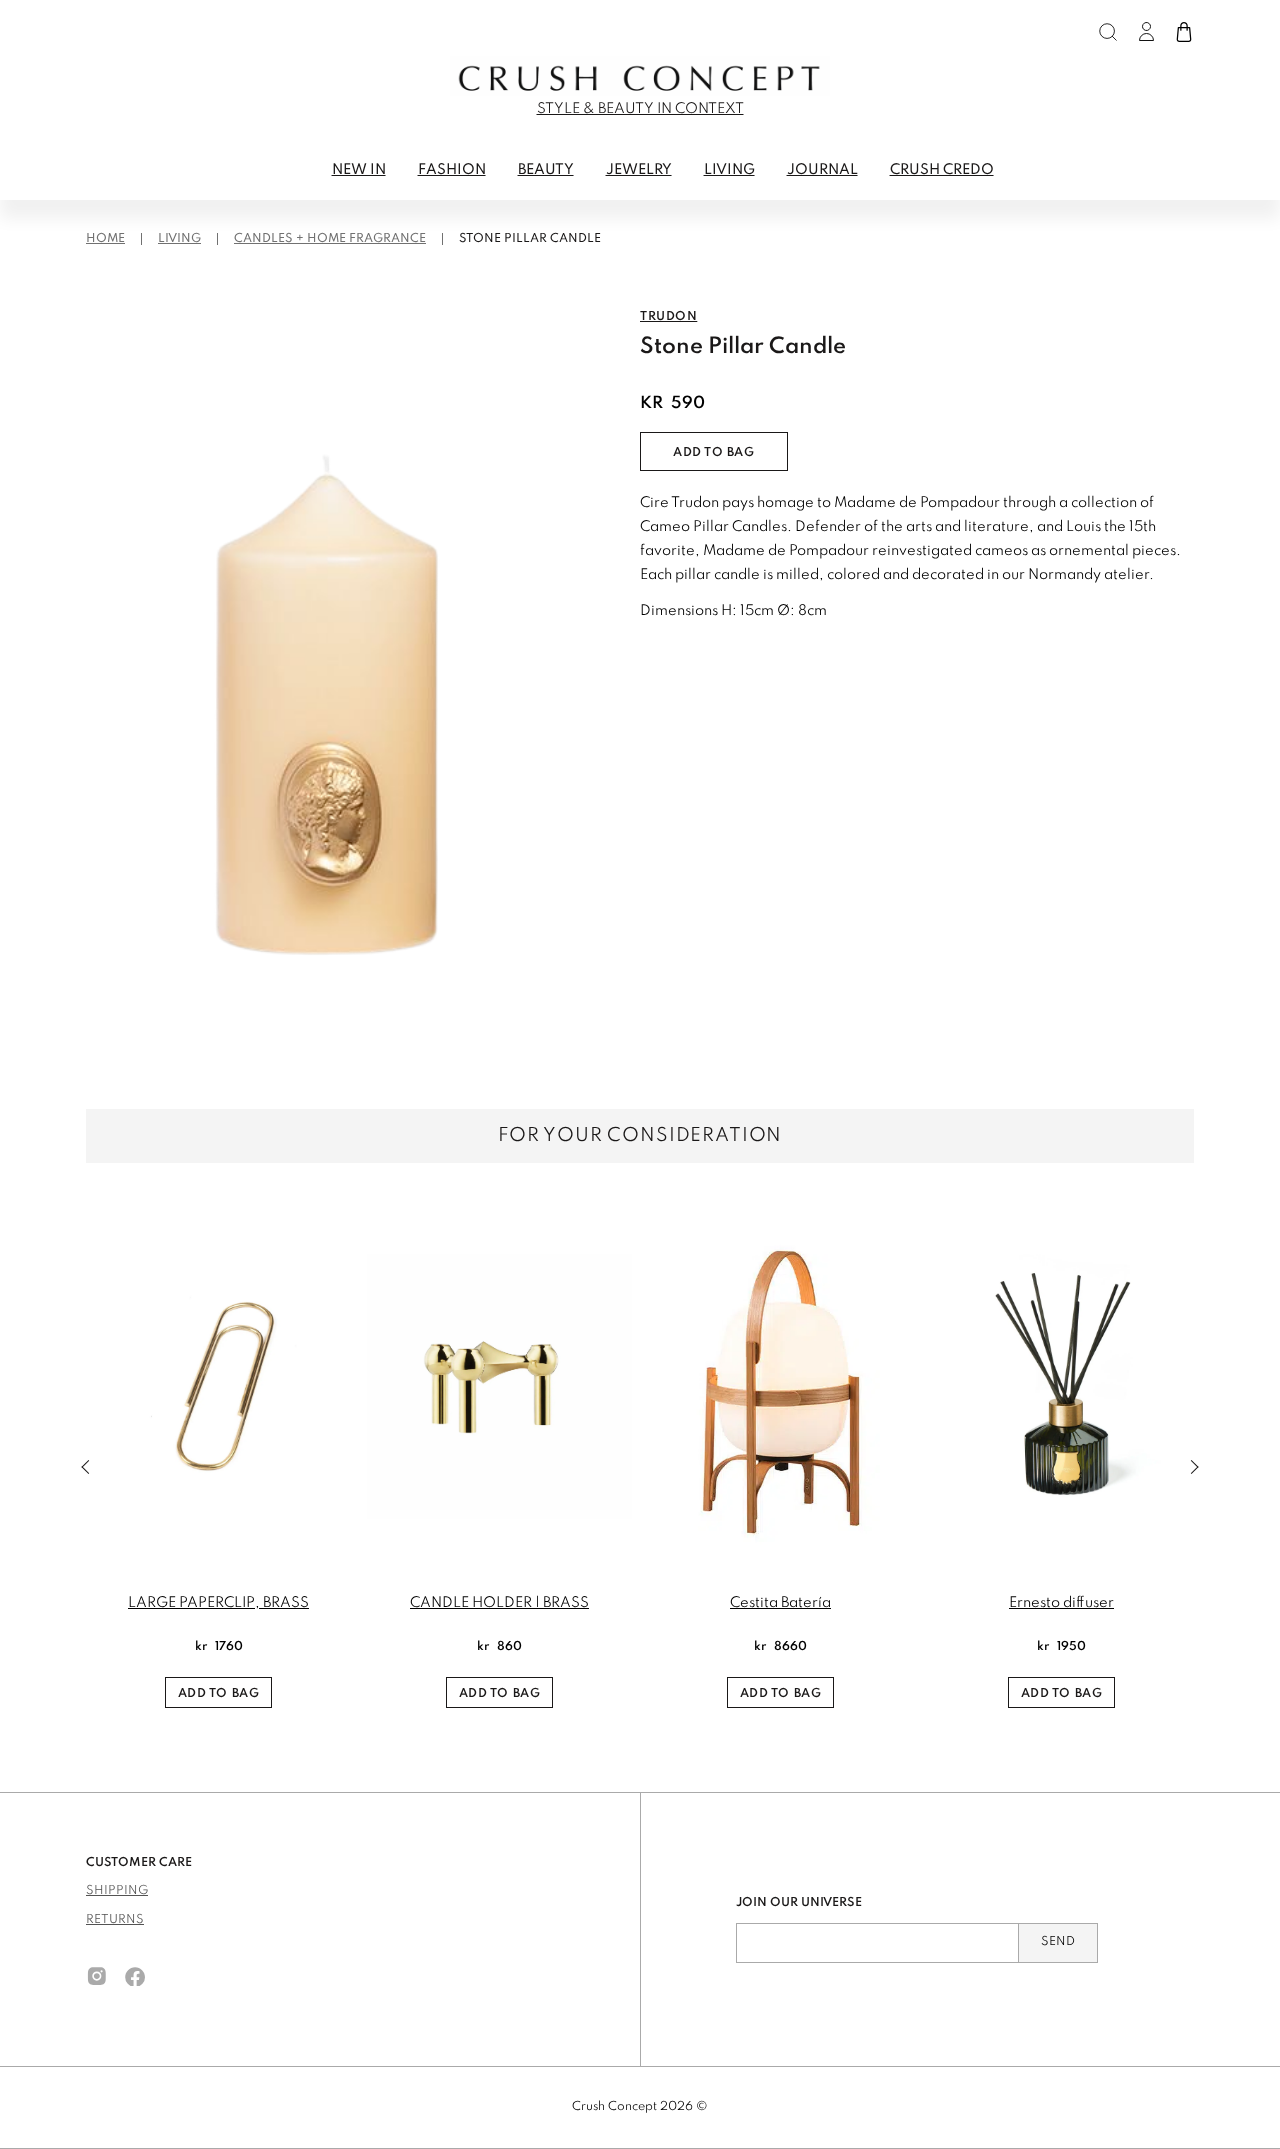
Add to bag (714, 453)
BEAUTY (546, 170)
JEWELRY (639, 170)
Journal (822, 170)
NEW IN (359, 170)
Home (105, 239)
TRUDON (668, 317)
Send (1058, 1942)
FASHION (452, 170)
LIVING (729, 170)
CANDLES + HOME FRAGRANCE (330, 239)
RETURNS (115, 1920)
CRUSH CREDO (942, 170)
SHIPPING (117, 1891)
